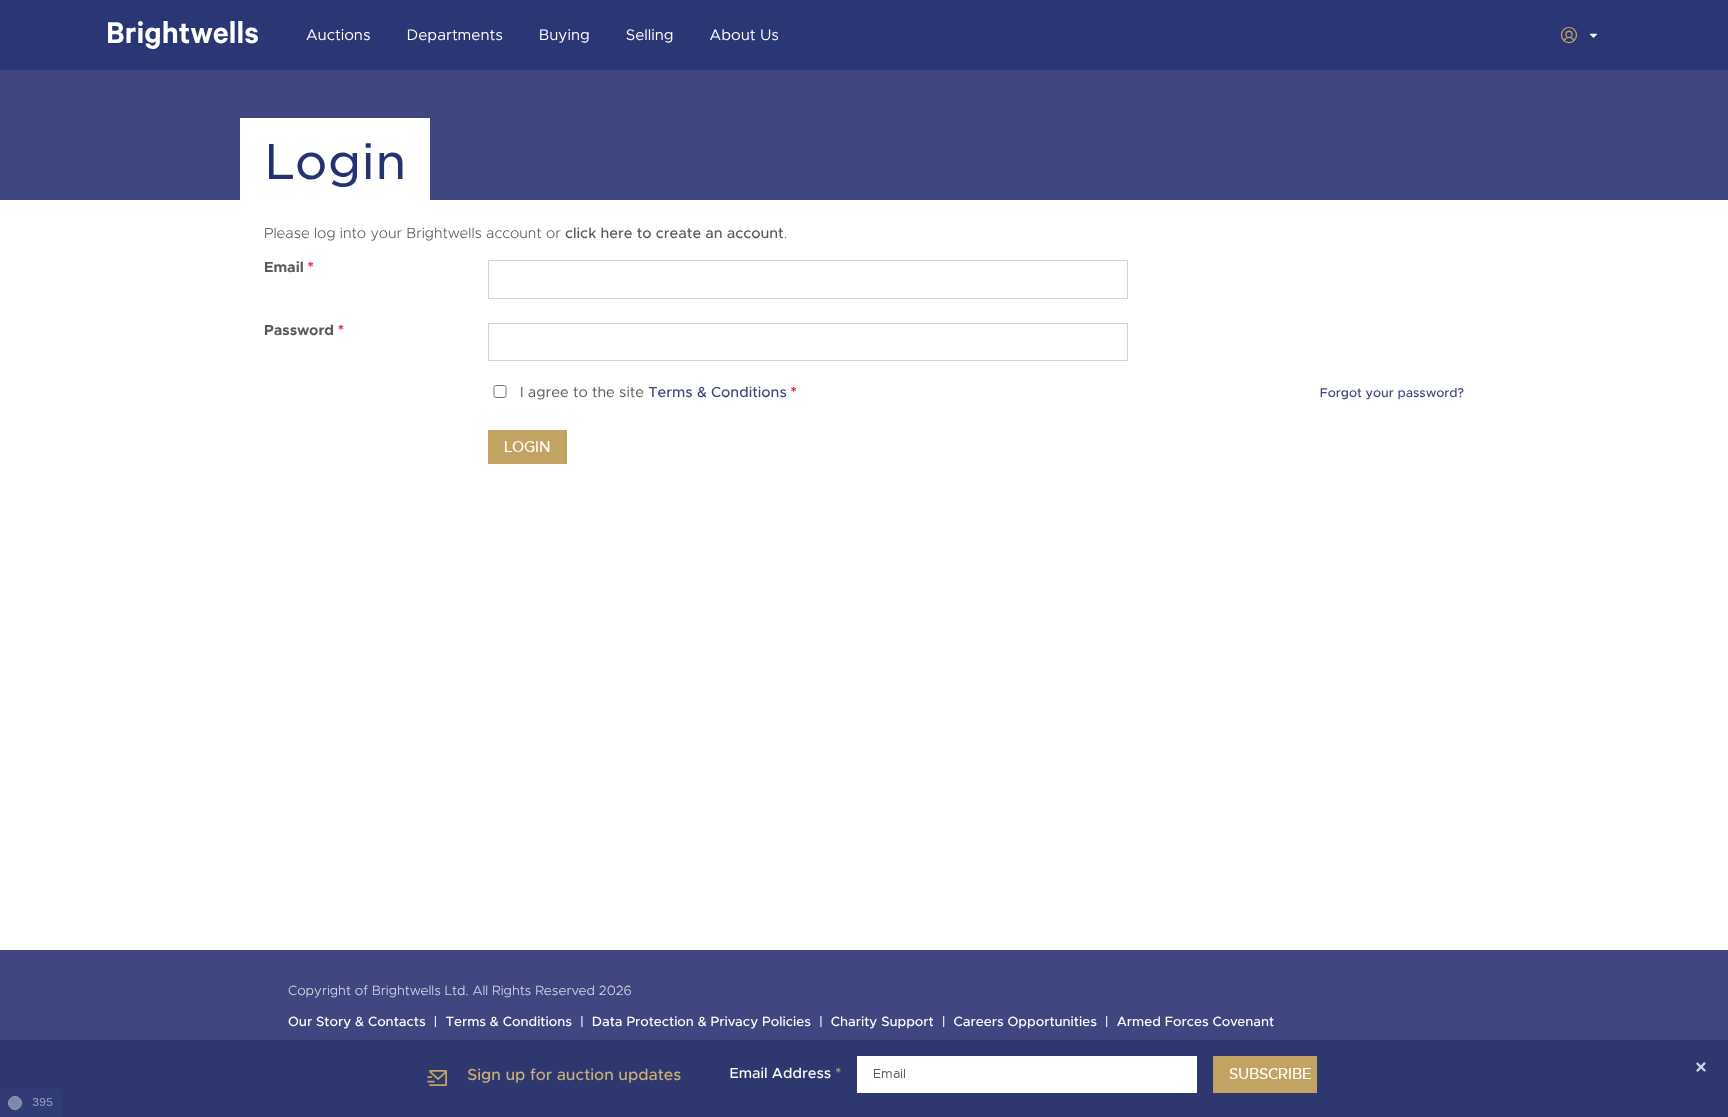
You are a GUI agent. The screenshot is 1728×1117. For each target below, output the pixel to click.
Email (289, 268)
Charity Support (882, 1022)
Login (527, 447)
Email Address (785, 1074)
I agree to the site (658, 393)
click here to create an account (674, 234)
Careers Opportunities (1025, 1022)
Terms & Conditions (717, 393)
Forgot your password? (1392, 393)
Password (304, 331)
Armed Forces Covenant (1196, 1022)
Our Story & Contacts (357, 1022)
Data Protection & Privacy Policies (701, 1022)
